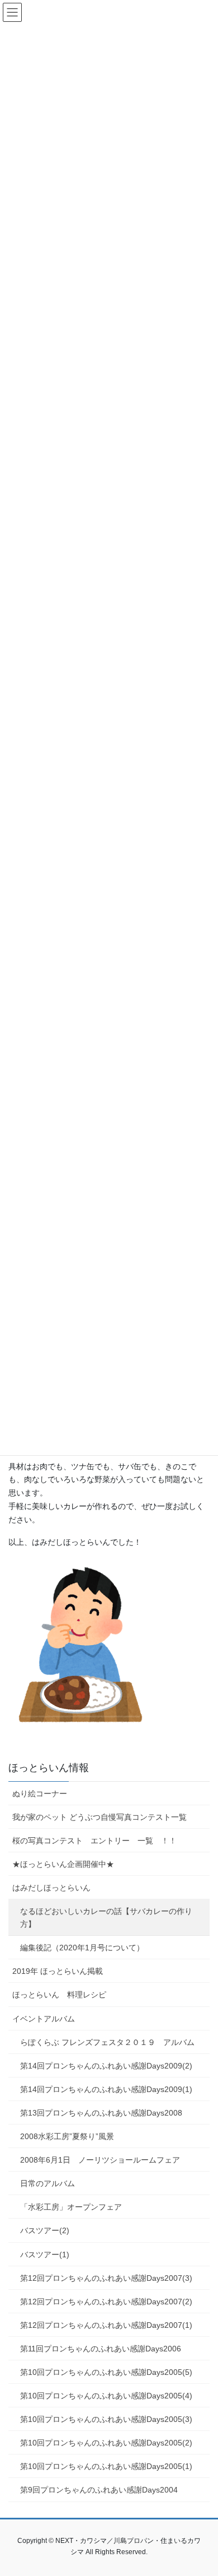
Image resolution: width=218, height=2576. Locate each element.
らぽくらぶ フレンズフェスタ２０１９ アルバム (107, 2042)
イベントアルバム (44, 2019)
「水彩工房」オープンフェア (71, 2207)
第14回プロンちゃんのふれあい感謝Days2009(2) (106, 2066)
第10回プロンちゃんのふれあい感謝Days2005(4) (106, 2396)
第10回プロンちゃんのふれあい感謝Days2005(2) (106, 2443)
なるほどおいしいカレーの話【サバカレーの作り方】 (106, 1918)
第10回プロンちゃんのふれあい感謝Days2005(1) (106, 2466)
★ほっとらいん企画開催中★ (63, 1864)
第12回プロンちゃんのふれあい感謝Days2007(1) (106, 2325)
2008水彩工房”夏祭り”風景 (67, 2136)
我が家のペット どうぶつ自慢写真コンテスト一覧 (99, 1817)
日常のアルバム (48, 2183)
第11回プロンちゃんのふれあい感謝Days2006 (101, 2349)
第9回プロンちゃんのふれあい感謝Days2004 (99, 2490)
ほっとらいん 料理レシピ (59, 1995)
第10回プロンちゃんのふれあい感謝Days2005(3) (106, 2419)
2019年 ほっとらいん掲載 (58, 1971)
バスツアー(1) (45, 2254)
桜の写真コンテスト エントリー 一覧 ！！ (94, 1841)
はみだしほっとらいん (51, 1888)
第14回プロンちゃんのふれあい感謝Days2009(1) (106, 2089)
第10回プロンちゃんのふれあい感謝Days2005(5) (106, 2372)
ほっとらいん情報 (49, 1768)
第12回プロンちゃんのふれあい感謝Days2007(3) (106, 2278)
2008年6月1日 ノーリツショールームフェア (100, 2160)
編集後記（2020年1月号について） (82, 1948)
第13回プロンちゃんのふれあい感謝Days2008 (101, 2113)
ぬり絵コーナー (40, 1794)
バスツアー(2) (45, 2230)
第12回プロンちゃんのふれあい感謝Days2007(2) (106, 2302)
